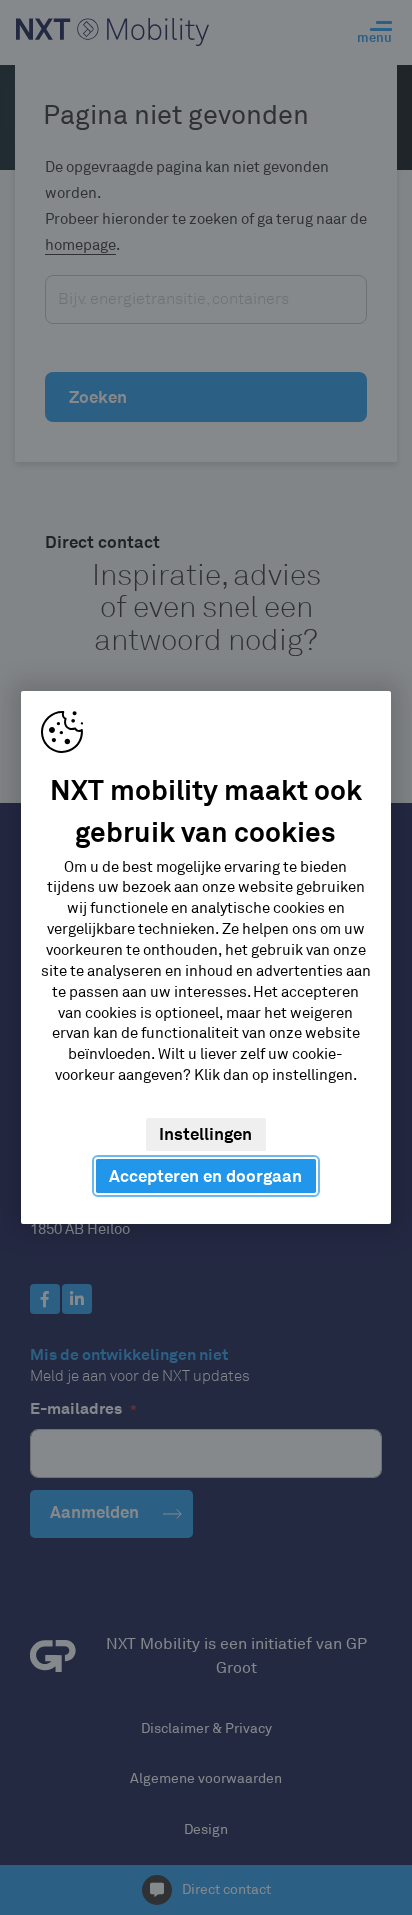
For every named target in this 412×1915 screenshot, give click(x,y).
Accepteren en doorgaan (205, 1176)
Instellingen (205, 1134)
